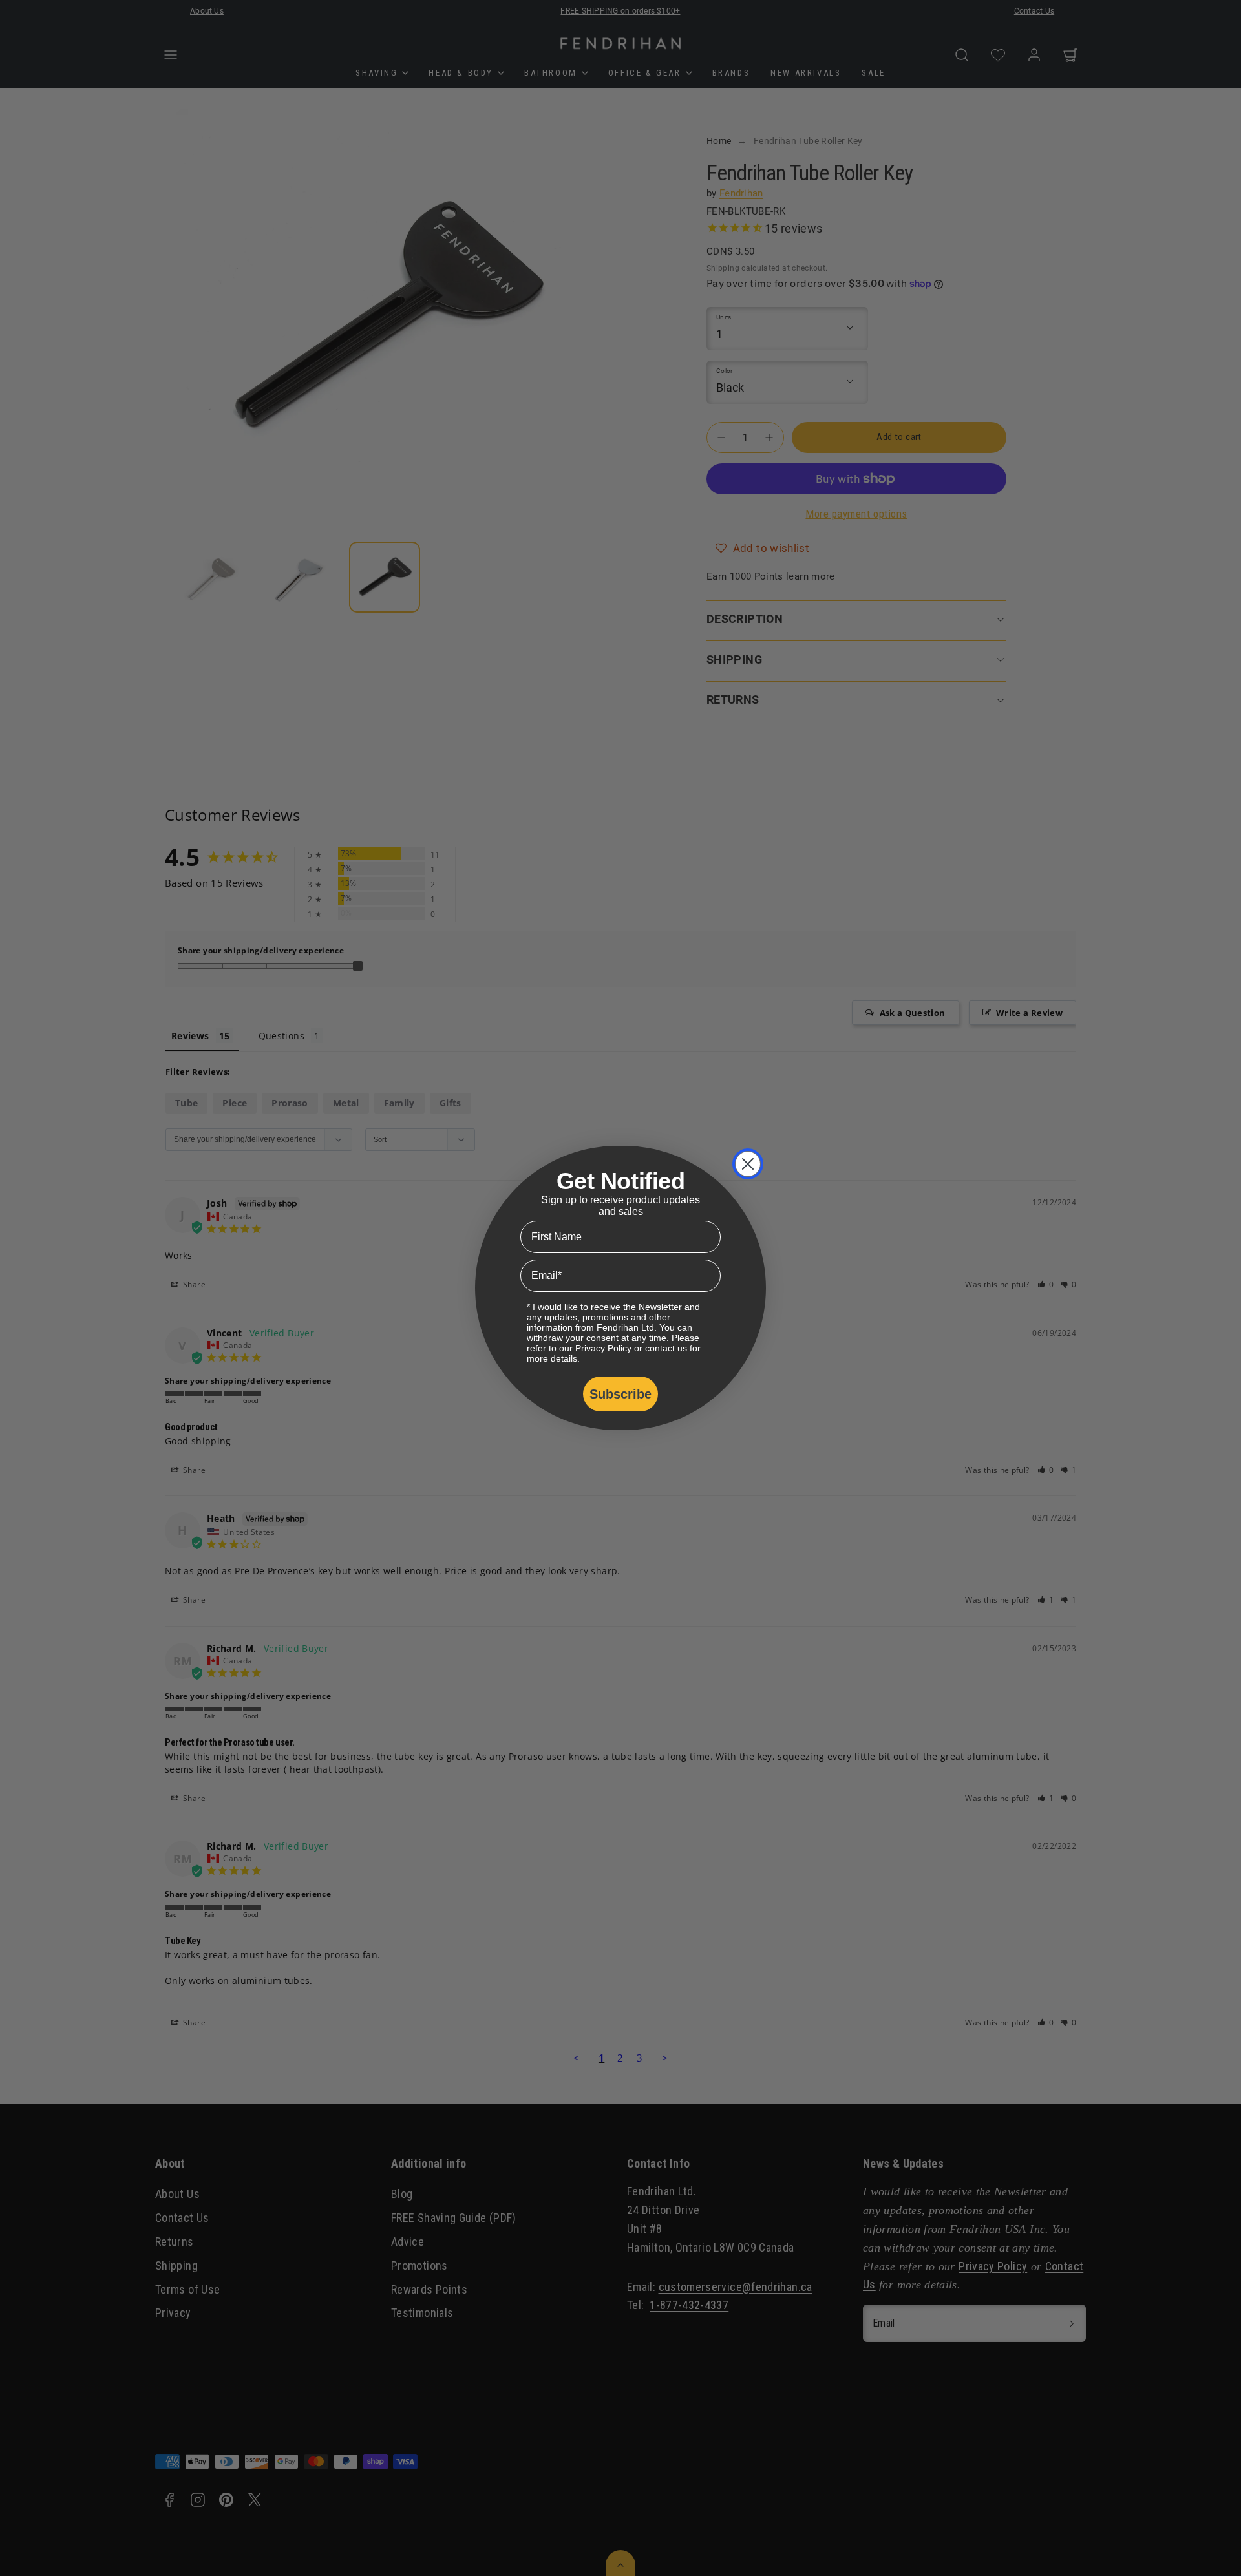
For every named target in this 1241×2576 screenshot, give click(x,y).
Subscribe (620, 1394)
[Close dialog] (748, 1164)
